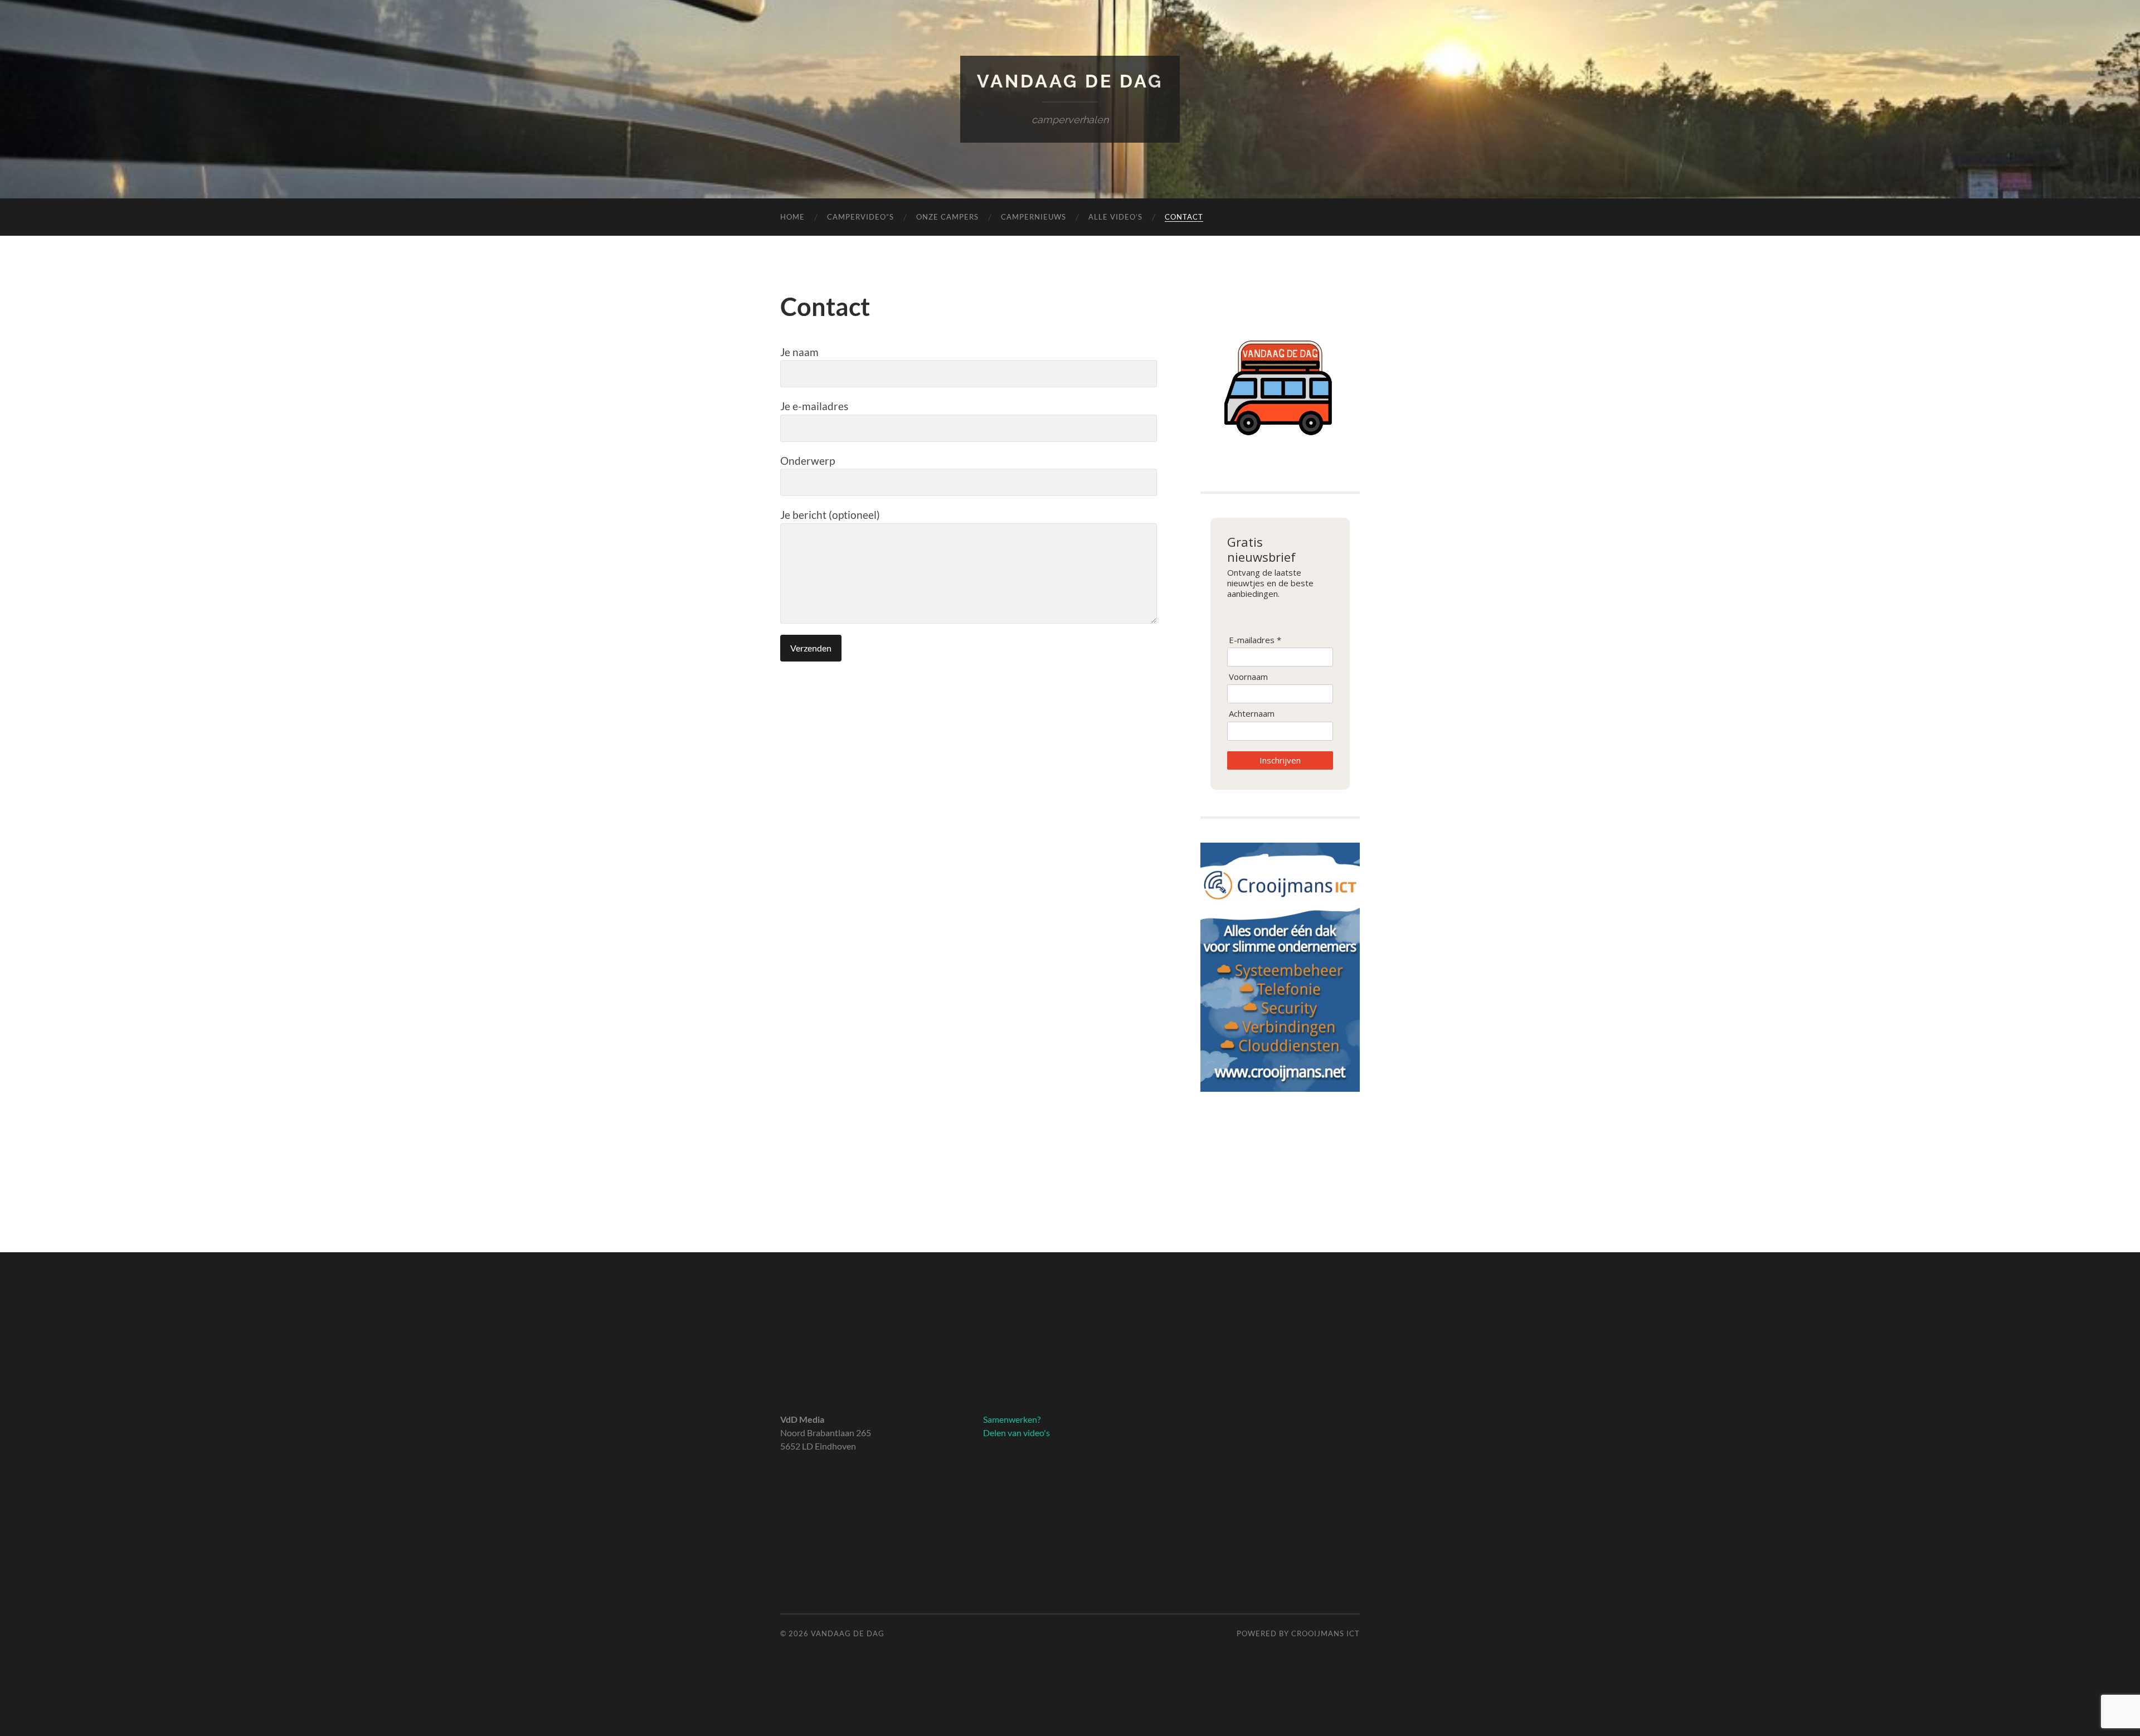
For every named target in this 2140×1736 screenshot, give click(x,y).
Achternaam (1252, 714)
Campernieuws (1033, 217)
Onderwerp (808, 461)
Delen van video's (1016, 1433)
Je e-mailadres (814, 406)
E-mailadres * (1255, 640)
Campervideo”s (860, 217)
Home (792, 217)
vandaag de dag (1070, 81)
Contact (1184, 217)
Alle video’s (1115, 217)
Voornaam (1248, 677)
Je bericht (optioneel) (830, 515)
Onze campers (947, 217)
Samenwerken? (1012, 1419)
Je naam (799, 352)
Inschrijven (1280, 760)
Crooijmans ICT (1326, 1633)
